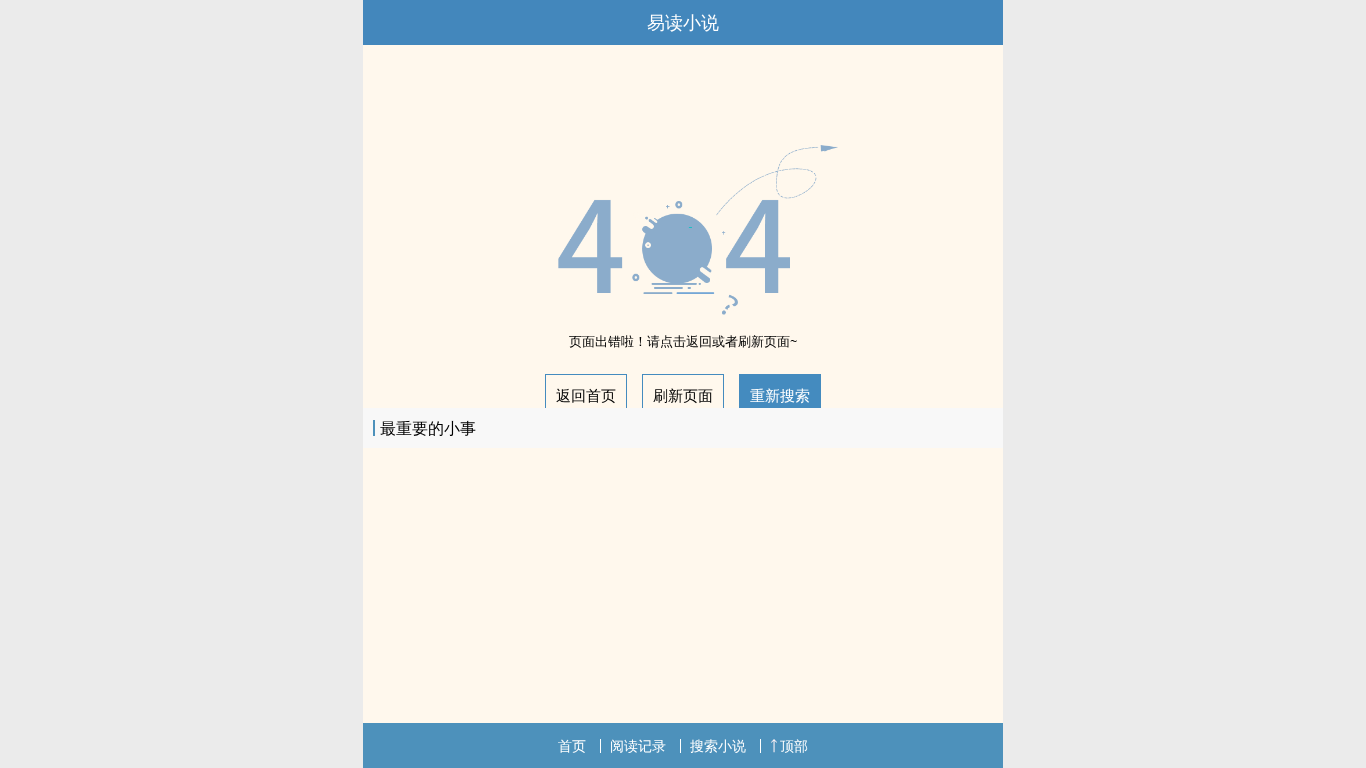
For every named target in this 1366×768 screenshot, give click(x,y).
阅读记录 (638, 745)
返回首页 (586, 395)
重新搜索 (780, 395)
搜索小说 (718, 745)
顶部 (794, 745)
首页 (572, 745)
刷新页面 (683, 395)
